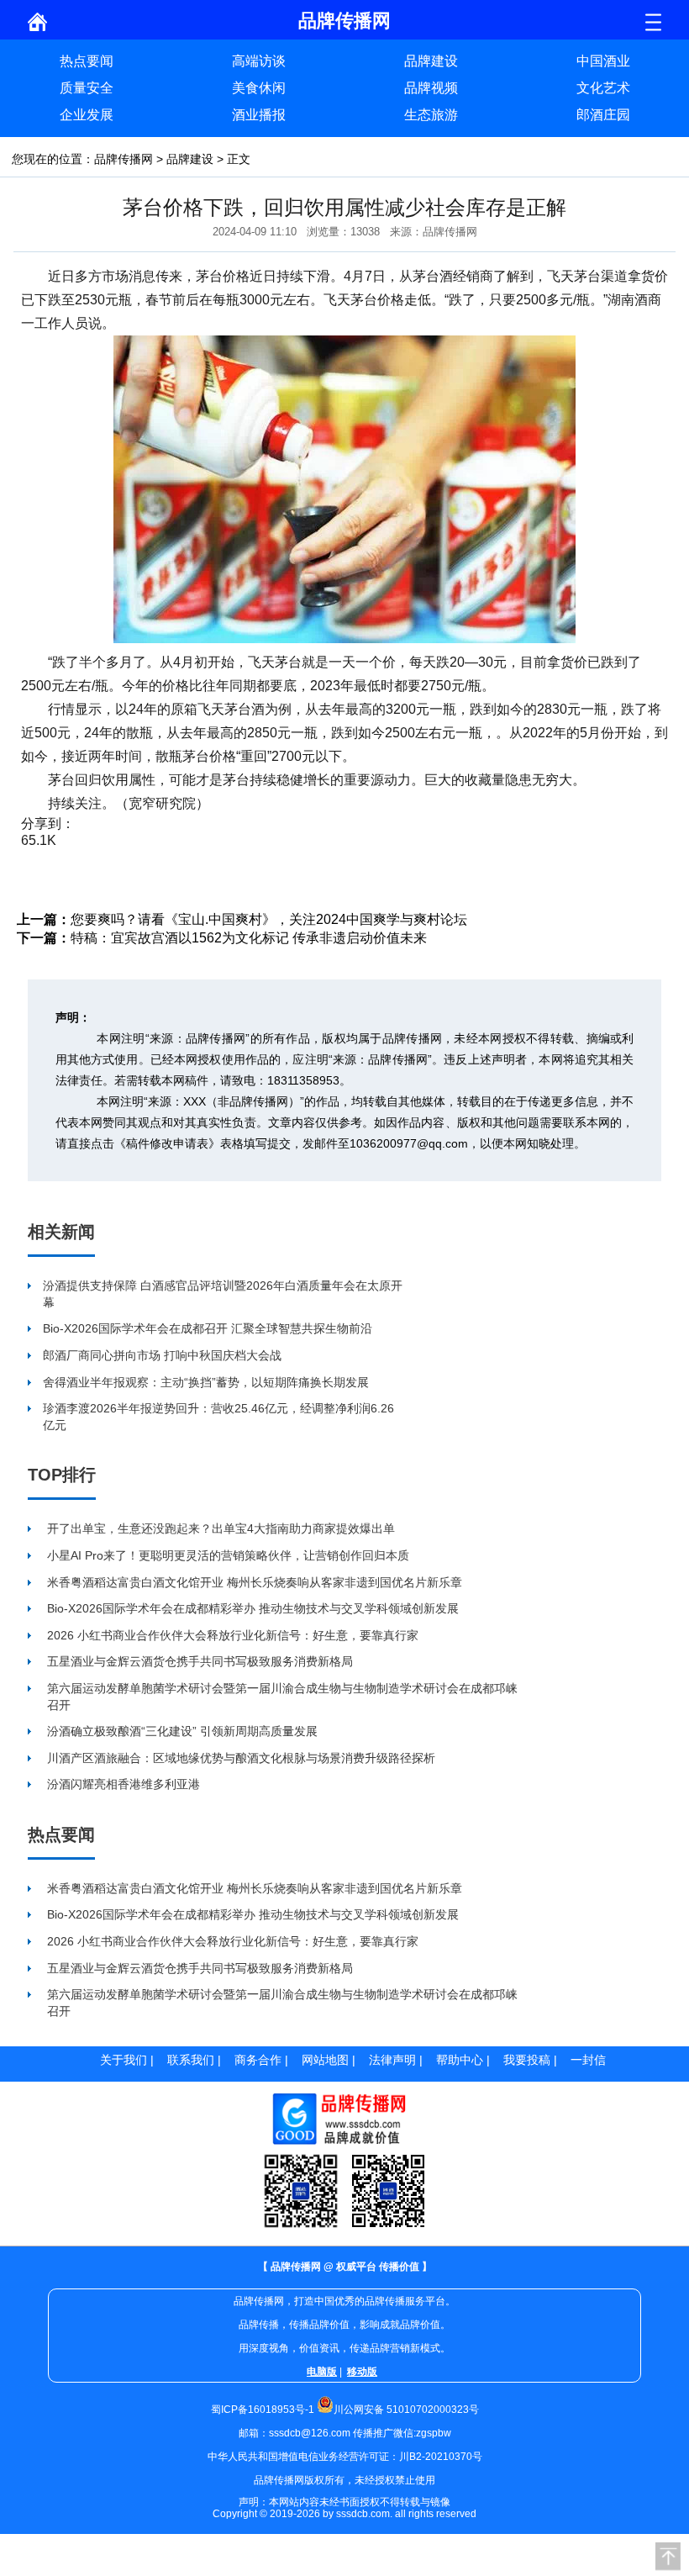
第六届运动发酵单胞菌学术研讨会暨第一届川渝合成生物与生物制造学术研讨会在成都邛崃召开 (282, 1697)
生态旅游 (431, 115)
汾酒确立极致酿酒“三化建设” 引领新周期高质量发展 (182, 1731)
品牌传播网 (124, 159)
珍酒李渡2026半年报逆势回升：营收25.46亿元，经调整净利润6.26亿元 (218, 1417)
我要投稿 (527, 2060)
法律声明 (392, 2060)
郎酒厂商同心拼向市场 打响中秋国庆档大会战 (162, 1355)
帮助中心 (460, 2060)
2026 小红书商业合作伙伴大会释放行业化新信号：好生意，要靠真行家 (233, 1635)
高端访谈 (259, 61)
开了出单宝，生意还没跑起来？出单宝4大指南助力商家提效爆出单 (221, 1528)
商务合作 (258, 2060)
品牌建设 (431, 61)
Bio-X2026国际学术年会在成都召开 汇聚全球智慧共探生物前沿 (208, 1328)
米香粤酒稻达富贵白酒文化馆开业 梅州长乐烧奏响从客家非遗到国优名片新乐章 (255, 1582)
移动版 (362, 2372)
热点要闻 (87, 61)
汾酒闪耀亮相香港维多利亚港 (124, 1784)
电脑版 (322, 2372)
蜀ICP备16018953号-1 (263, 2410)
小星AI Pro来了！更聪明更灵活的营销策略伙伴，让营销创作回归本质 (228, 1555)
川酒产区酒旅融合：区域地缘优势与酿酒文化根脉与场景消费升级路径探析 (241, 1758)
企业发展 (87, 115)
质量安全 (87, 88)
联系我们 (191, 2060)
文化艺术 (603, 88)
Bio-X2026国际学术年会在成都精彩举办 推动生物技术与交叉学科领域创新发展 (253, 1608)
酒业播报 (259, 115)
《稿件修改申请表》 (167, 1143)
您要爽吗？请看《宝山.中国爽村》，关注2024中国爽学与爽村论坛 (269, 919)
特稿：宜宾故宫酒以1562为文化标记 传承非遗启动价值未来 (249, 938)
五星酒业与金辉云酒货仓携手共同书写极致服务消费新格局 (200, 1661)
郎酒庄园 (603, 115)
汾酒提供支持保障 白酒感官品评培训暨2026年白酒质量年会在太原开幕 (223, 1294)
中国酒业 (603, 61)
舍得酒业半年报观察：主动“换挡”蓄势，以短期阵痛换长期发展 (206, 1382)
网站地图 (325, 2060)
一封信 (588, 2060)
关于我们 (124, 2060)
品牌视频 (431, 88)
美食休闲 (259, 88)
